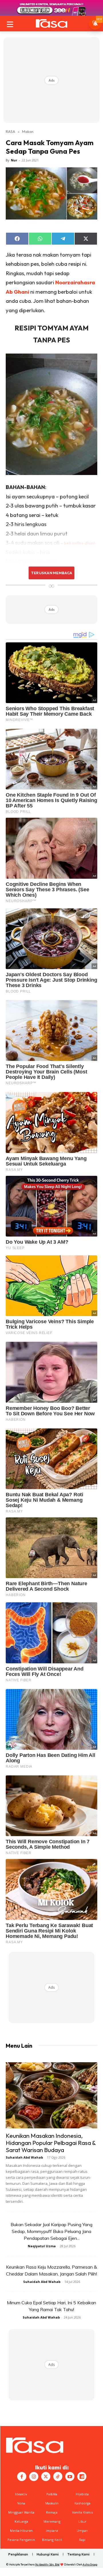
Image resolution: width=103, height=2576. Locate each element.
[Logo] (51, 23)
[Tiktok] (58, 2476)
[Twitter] (46, 2476)
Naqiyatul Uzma (42, 2246)
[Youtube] (70, 2476)
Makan (28, 131)
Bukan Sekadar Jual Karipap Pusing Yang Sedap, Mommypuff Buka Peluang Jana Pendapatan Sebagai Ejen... (51, 2231)
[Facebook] (22, 2476)
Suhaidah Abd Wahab (24, 2157)
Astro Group (90, 2564)
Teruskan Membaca (51, 573)
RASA (10, 131)
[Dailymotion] (82, 2476)
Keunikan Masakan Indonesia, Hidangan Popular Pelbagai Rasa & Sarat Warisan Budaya (51, 2143)
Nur (14, 160)
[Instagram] (34, 2476)
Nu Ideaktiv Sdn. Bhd (47, 2564)
